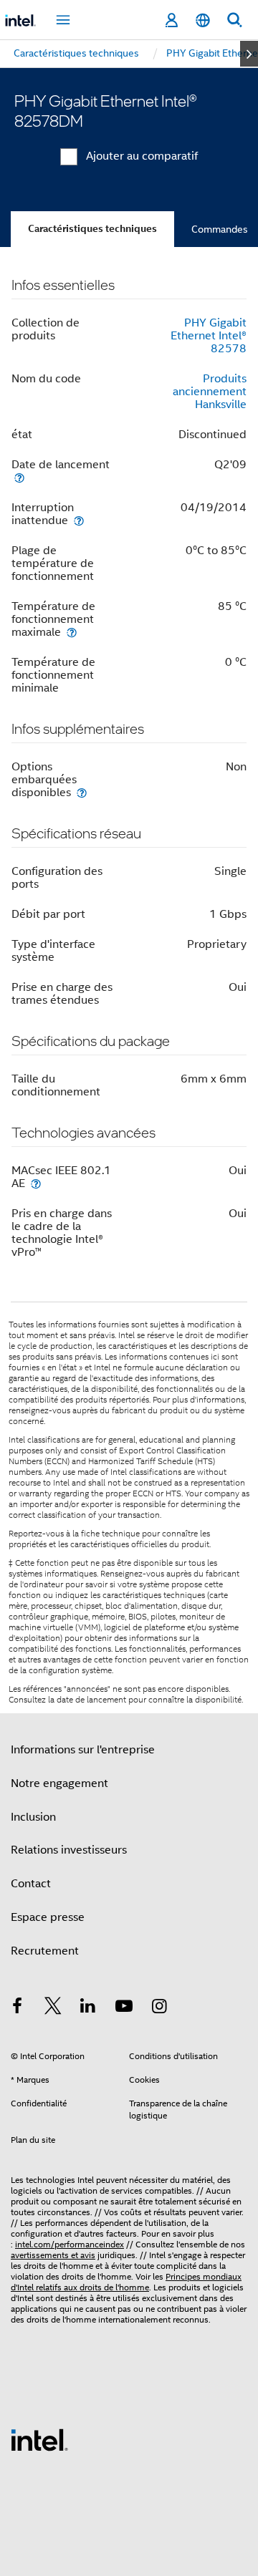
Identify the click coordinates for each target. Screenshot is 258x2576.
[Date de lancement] (19, 477)
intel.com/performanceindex (70, 2244)
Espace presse (48, 1917)
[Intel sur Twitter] (53, 2008)
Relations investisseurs (69, 1850)
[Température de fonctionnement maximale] (72, 632)
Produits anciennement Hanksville (210, 392)
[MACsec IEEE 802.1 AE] (36, 1183)
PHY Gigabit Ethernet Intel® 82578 (209, 336)
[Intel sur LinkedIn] (88, 2008)
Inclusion (33, 1817)
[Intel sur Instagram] (159, 2008)
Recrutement (45, 1951)
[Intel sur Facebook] (17, 2008)
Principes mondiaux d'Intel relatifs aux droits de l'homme (126, 2282)
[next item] (249, 54)
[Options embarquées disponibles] (82, 792)
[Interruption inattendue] (79, 520)
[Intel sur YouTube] (124, 2008)
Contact (31, 1884)
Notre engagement (59, 1783)
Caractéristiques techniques (92, 229)
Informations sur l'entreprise (83, 1750)
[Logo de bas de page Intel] (39, 2439)
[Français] (203, 20)
